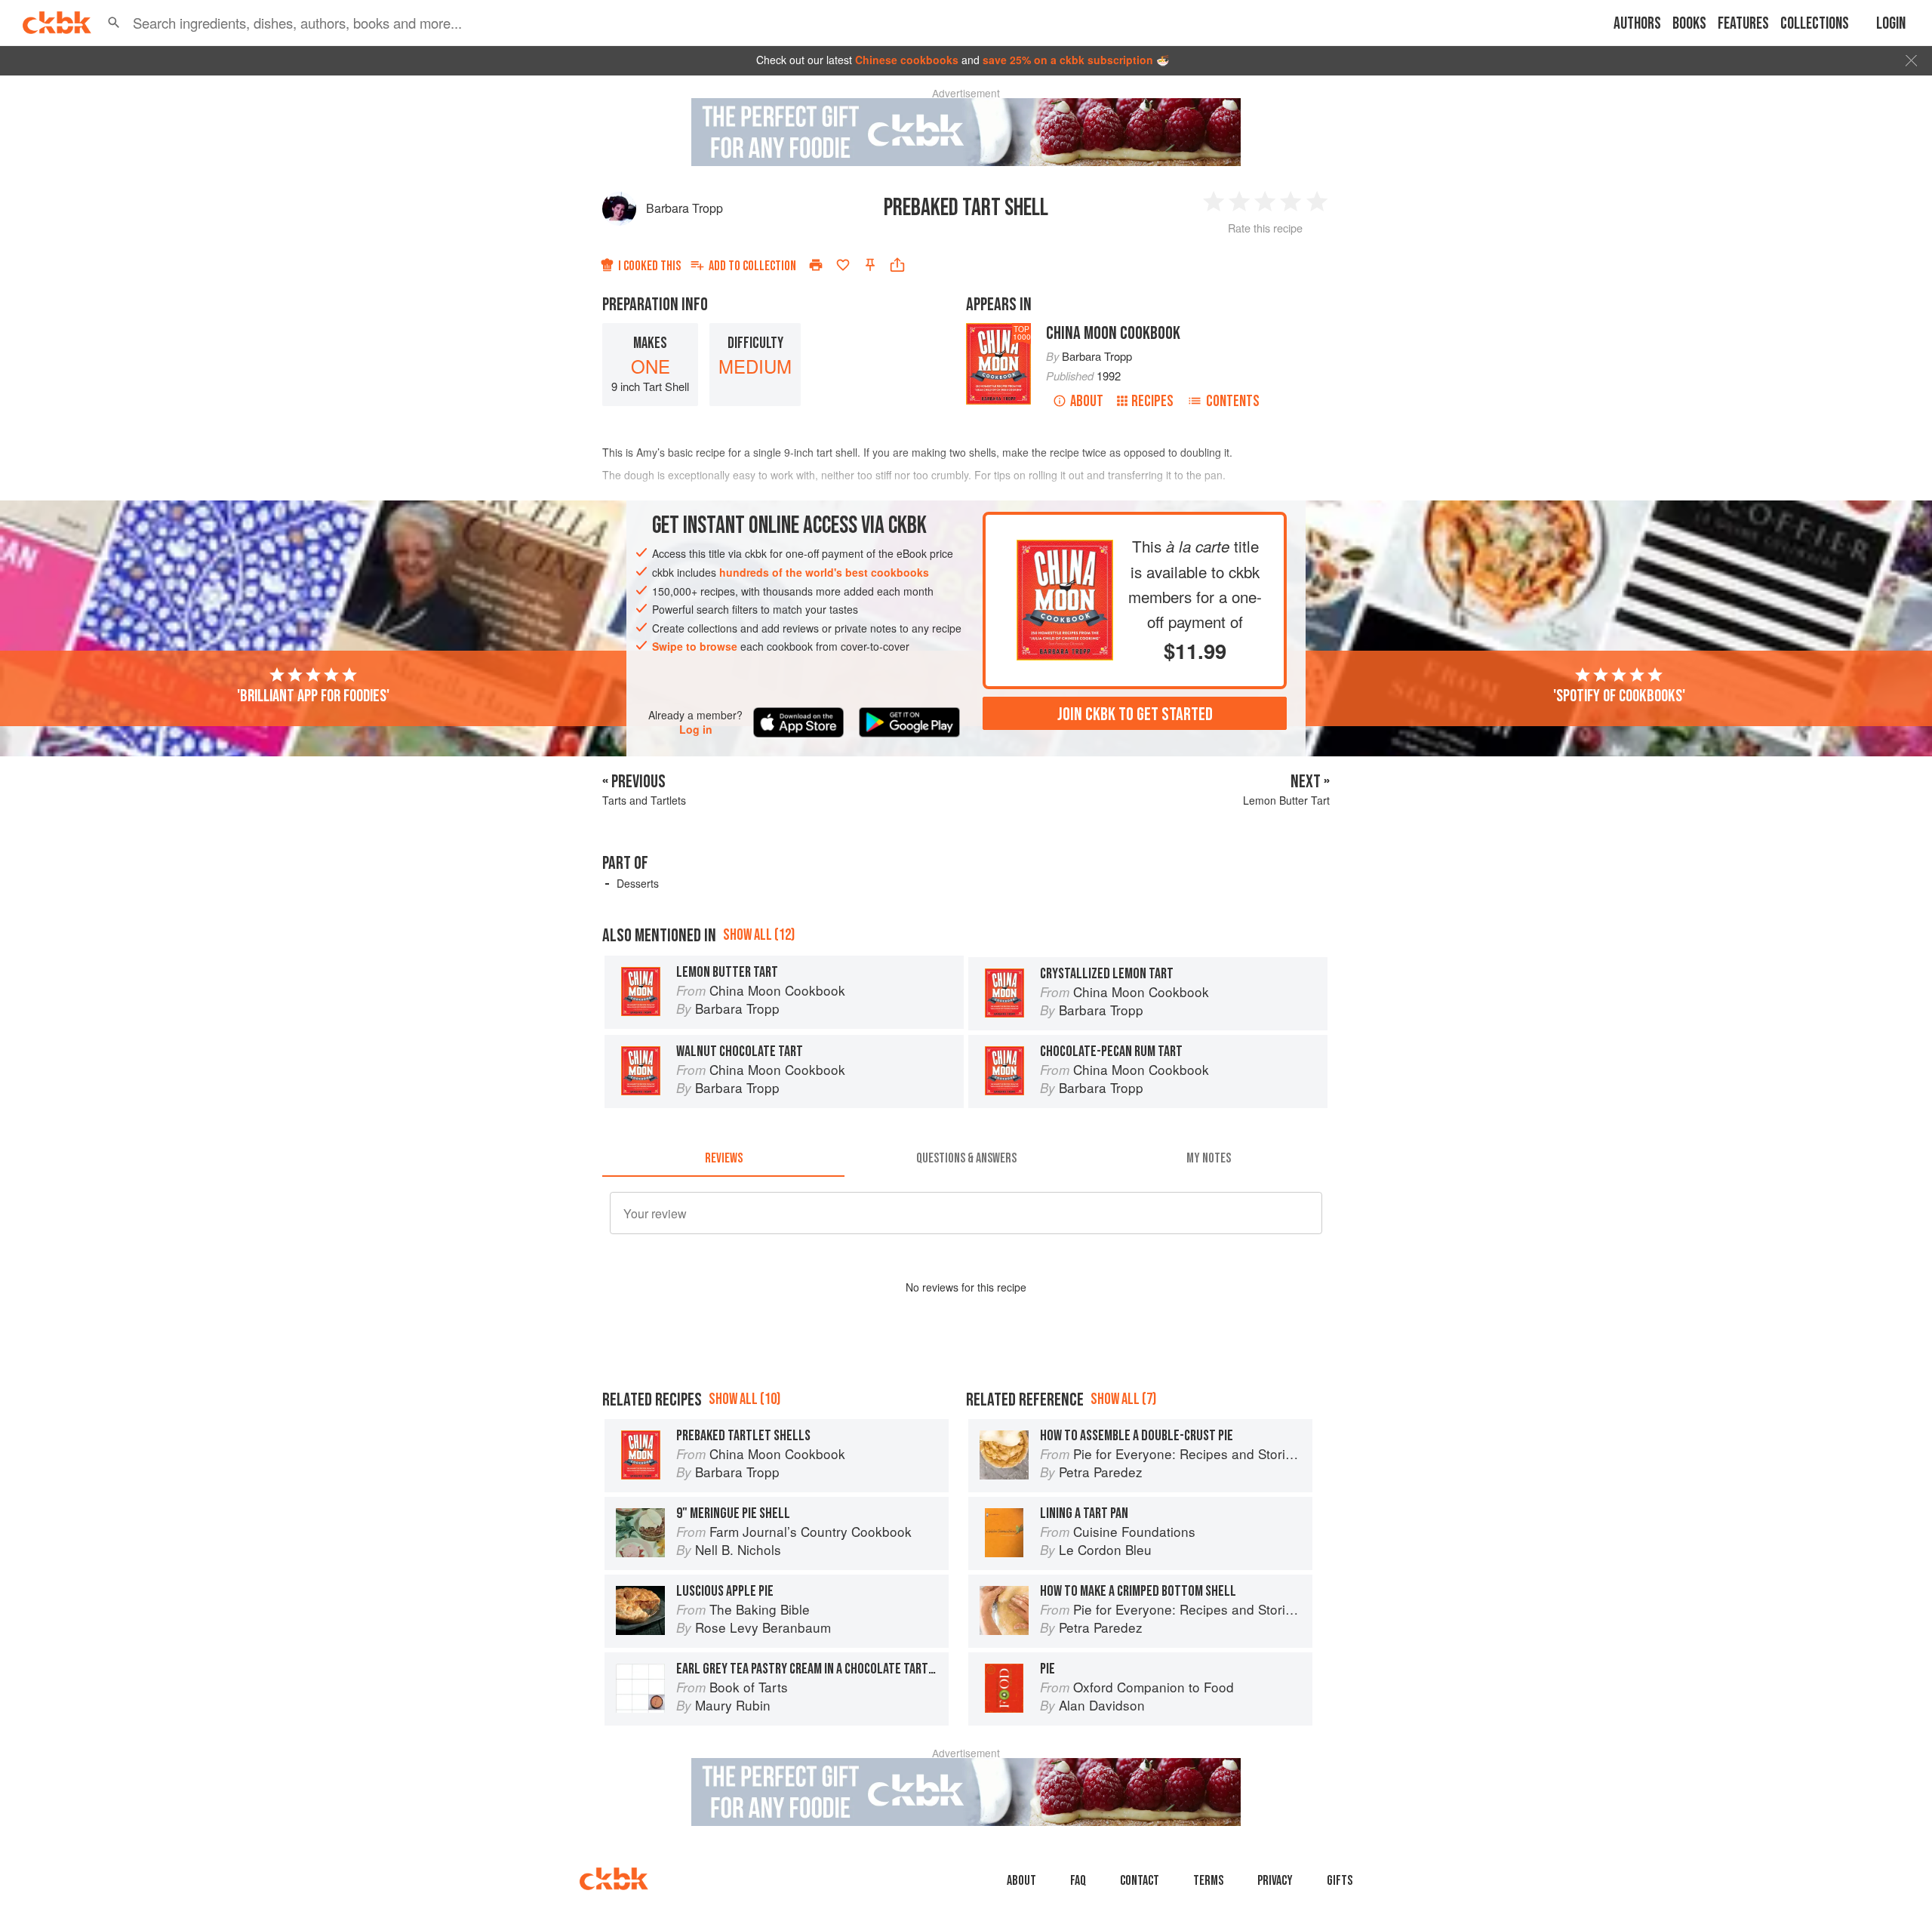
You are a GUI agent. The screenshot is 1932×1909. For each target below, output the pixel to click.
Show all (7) (1123, 1399)
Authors (1637, 24)
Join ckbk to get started (1135, 714)
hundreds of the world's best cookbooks (824, 572)
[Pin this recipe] (870, 265)
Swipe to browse (695, 646)
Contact (1140, 1881)
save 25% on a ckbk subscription (1068, 60)
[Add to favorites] (843, 265)
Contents (1233, 401)
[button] (114, 23)
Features (1743, 24)
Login (1891, 24)
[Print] (816, 265)
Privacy (1275, 1881)
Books (1689, 24)
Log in (696, 730)
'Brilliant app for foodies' (313, 696)
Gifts (1340, 1881)
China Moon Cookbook (1113, 333)
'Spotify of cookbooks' (1619, 696)
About (1087, 401)
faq (1078, 1881)
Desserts (638, 883)
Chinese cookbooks (907, 60)
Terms (1208, 1881)
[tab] (723, 1159)
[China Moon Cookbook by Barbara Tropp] (1065, 552)
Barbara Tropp (685, 208)
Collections (1815, 24)
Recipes (1152, 401)
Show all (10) (744, 1399)
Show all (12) (759, 935)
